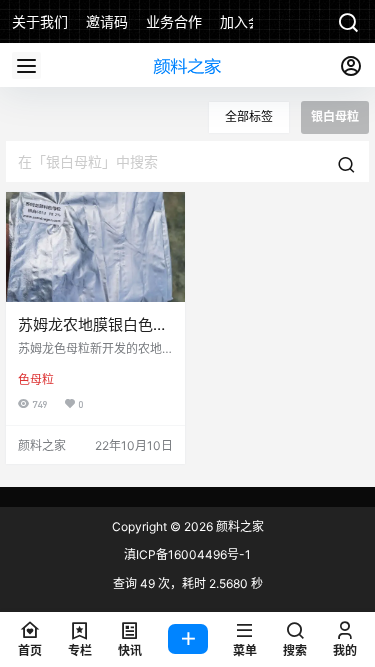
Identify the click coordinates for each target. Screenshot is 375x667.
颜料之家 (238, 526)
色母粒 (36, 379)
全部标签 (249, 116)
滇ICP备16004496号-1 (187, 554)
